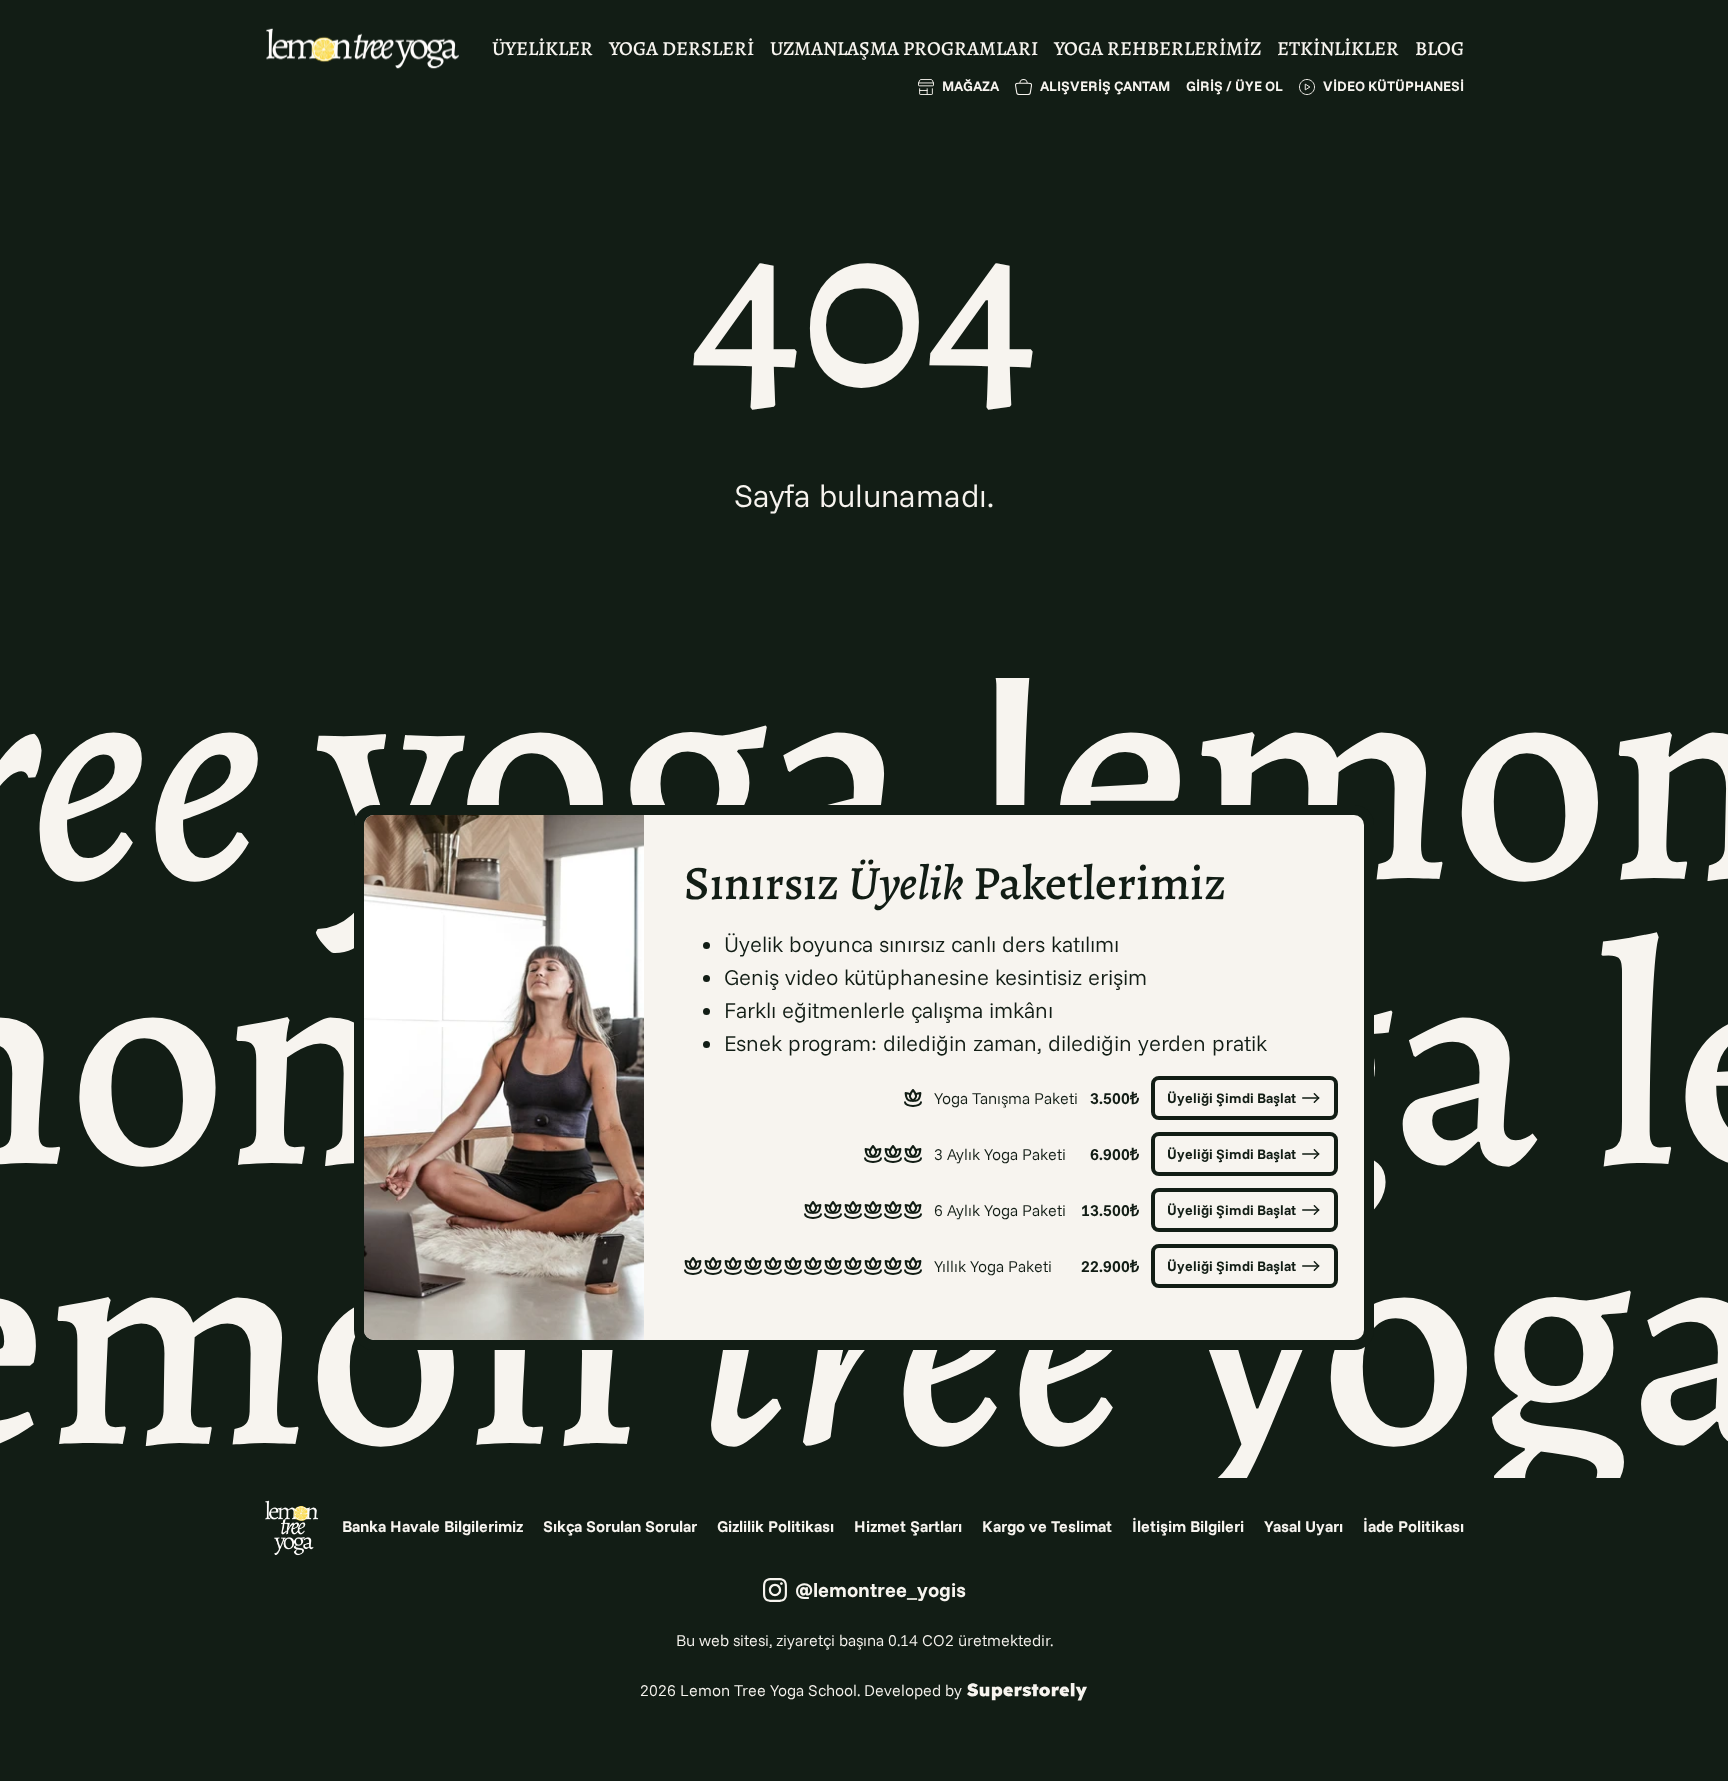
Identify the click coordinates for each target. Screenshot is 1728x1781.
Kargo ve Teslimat (1047, 1526)
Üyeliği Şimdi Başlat (1231, 1098)
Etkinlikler (1338, 48)
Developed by (913, 1690)
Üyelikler (542, 48)
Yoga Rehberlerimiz (1157, 48)
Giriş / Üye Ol (1234, 86)
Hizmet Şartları (908, 1526)
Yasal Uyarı (1303, 1526)
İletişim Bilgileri (1188, 1526)
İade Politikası (1413, 1526)
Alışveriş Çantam (1105, 86)
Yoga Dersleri (681, 48)
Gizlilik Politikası (775, 1526)
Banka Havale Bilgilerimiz (432, 1526)
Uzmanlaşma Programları (904, 48)
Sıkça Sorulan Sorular (620, 1526)
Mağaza (970, 86)
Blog (1439, 48)
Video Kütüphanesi (1393, 86)
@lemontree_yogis (880, 1589)
